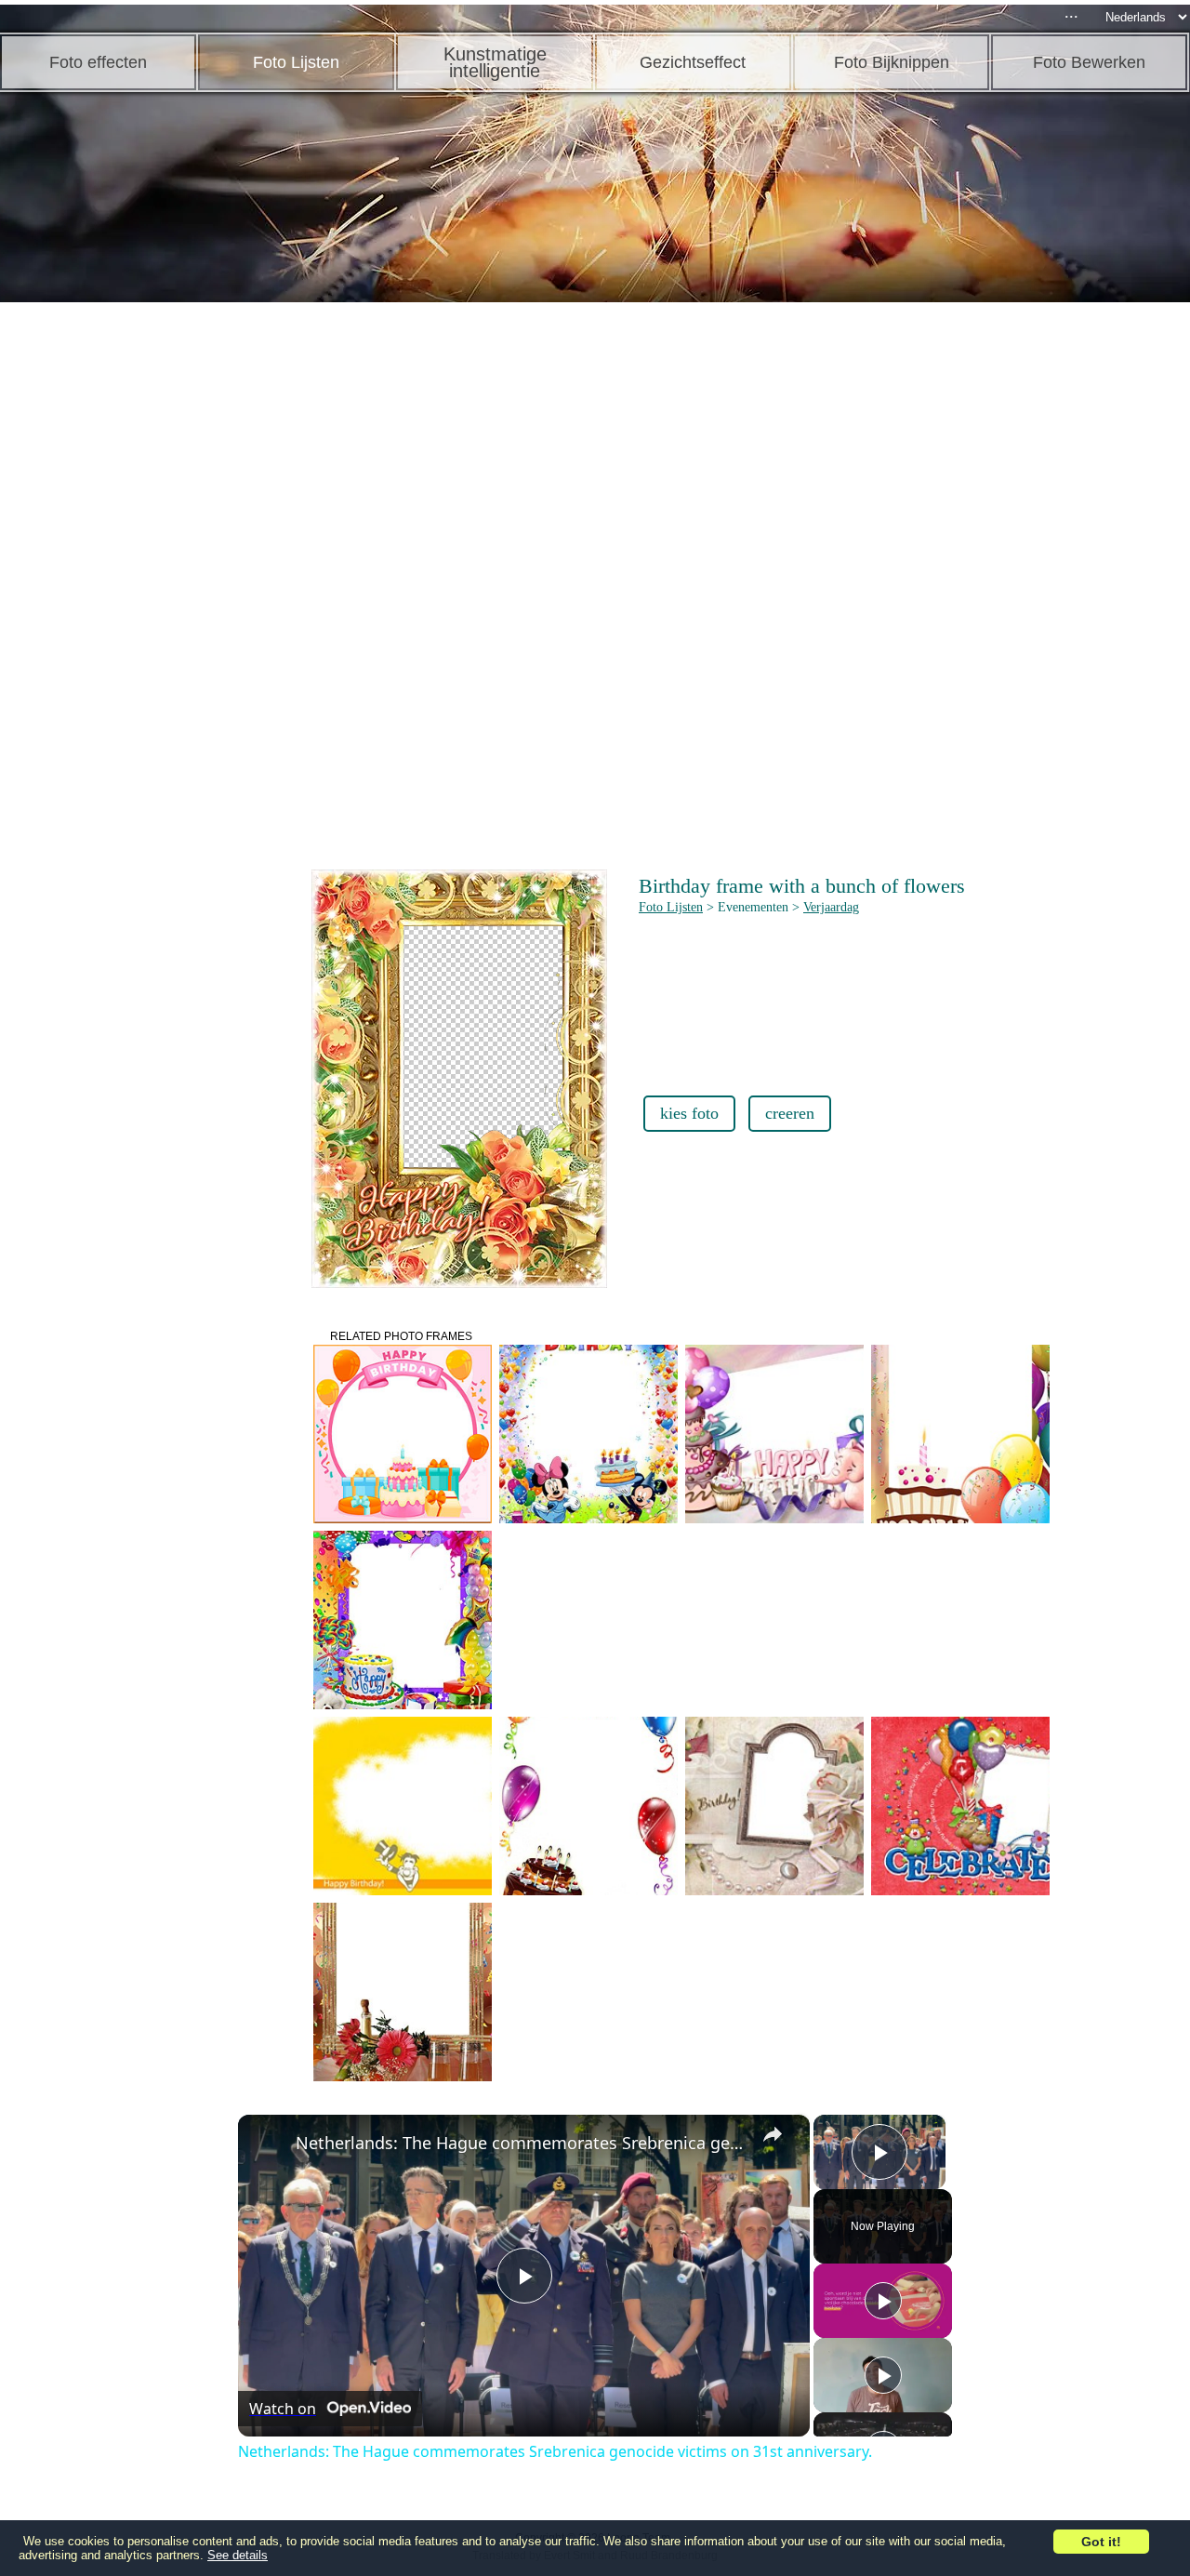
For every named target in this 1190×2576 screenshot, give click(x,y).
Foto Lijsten (671, 907)
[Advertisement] (144, 595)
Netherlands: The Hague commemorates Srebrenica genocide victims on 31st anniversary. (521, 2143)
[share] (773, 2134)
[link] (268, 2144)
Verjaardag (831, 907)
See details (238, 2555)
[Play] (883, 2301)
